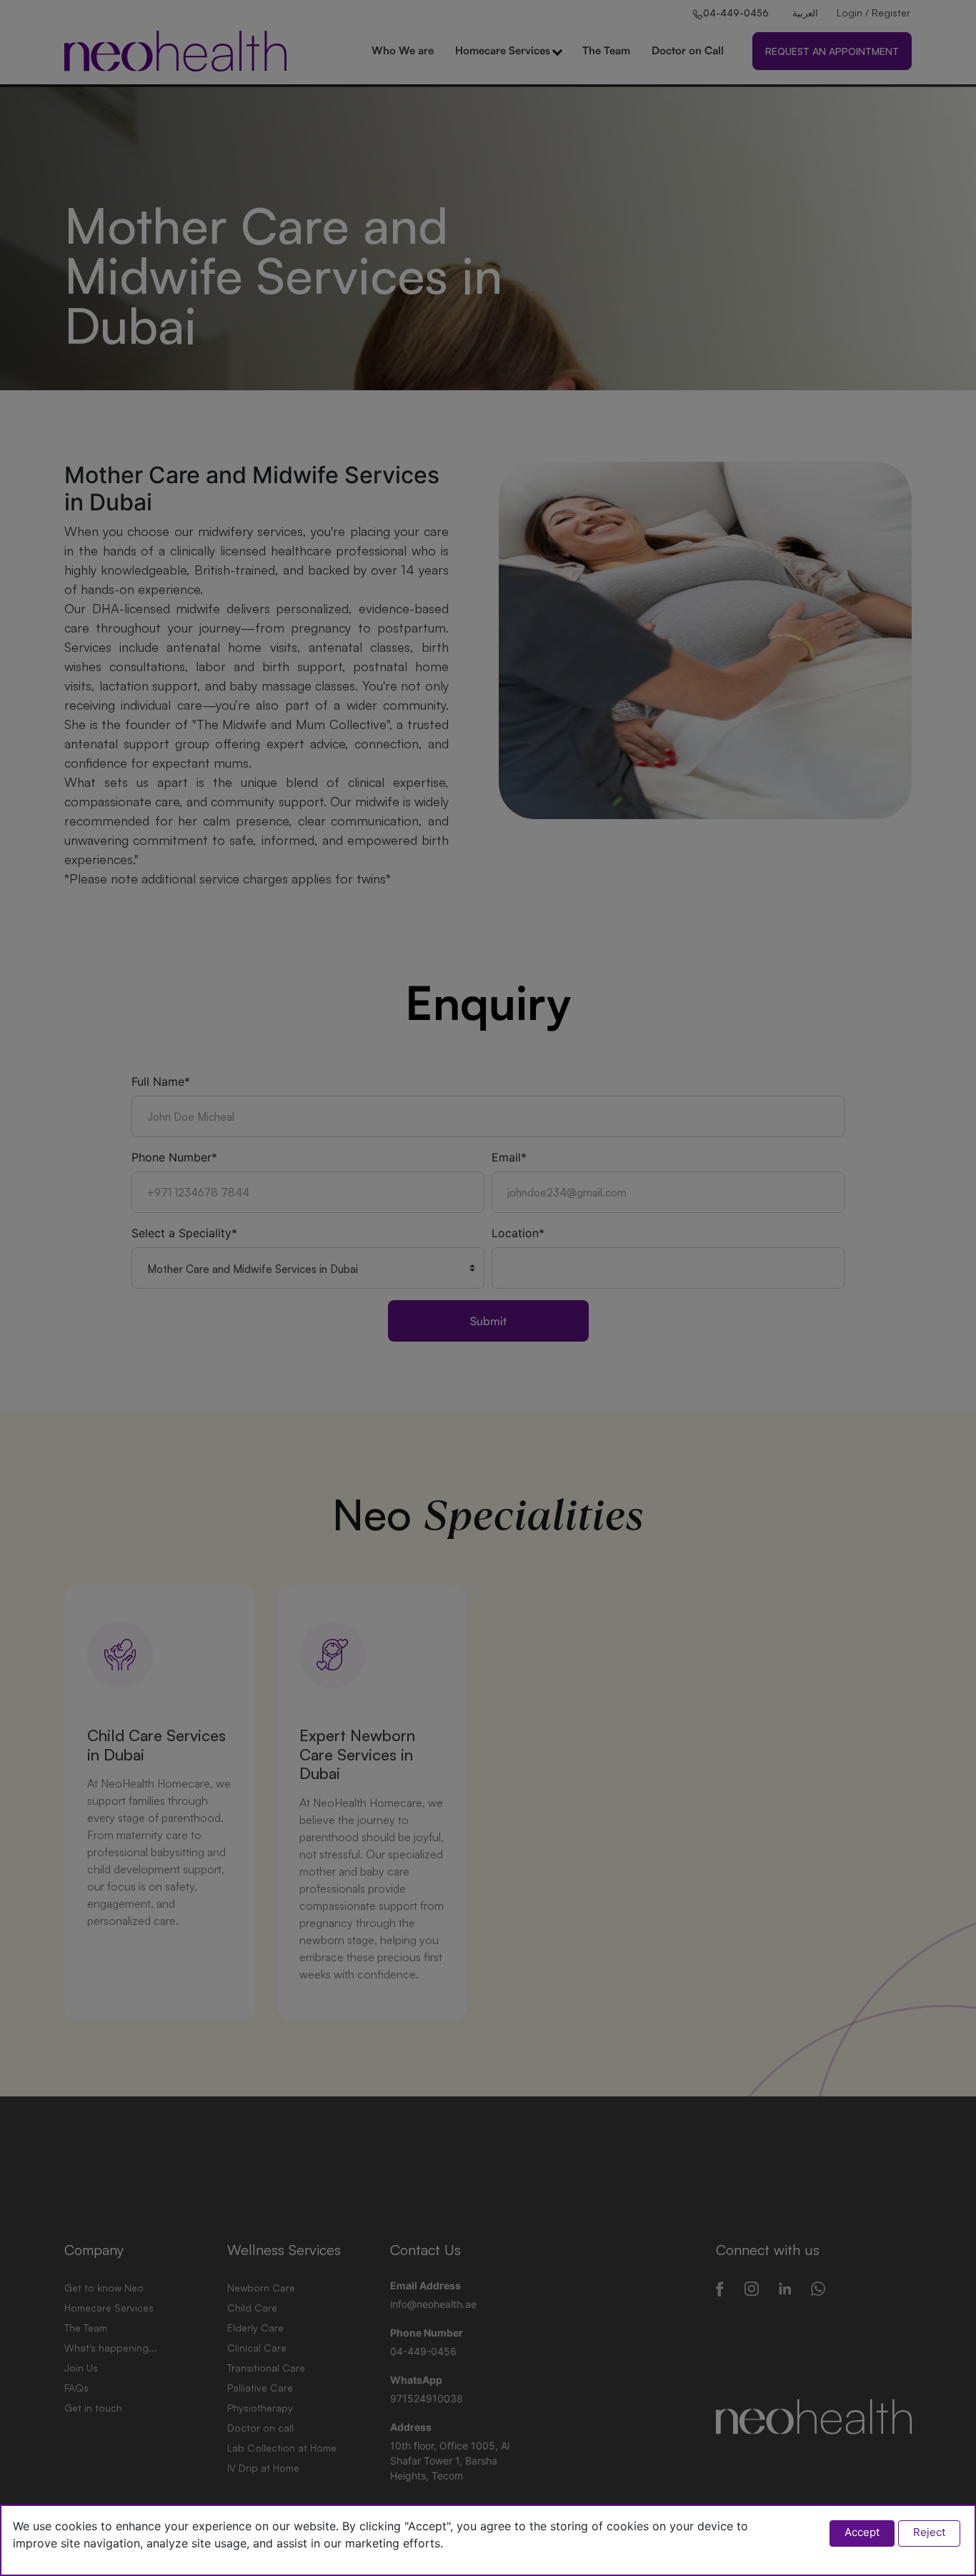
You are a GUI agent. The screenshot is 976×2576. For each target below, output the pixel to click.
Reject (929, 2532)
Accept (862, 2532)
